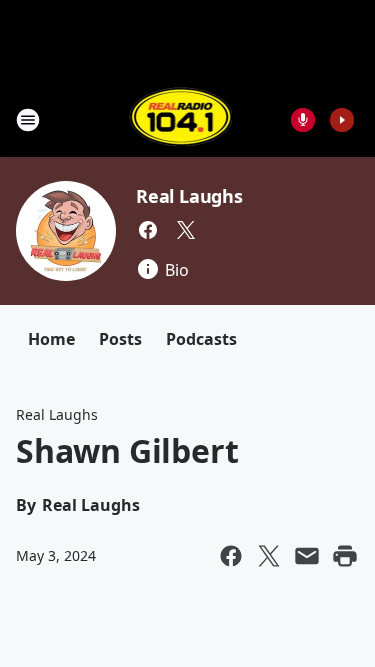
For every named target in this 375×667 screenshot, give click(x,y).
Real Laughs (189, 196)
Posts (120, 339)
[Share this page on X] (269, 556)
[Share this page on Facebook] (231, 556)
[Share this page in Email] (307, 556)
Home (51, 339)
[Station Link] (181, 119)
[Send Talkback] (303, 120)
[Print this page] (345, 556)
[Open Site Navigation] (28, 120)
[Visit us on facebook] (148, 230)
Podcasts (201, 339)
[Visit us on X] (186, 230)
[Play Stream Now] (342, 120)
